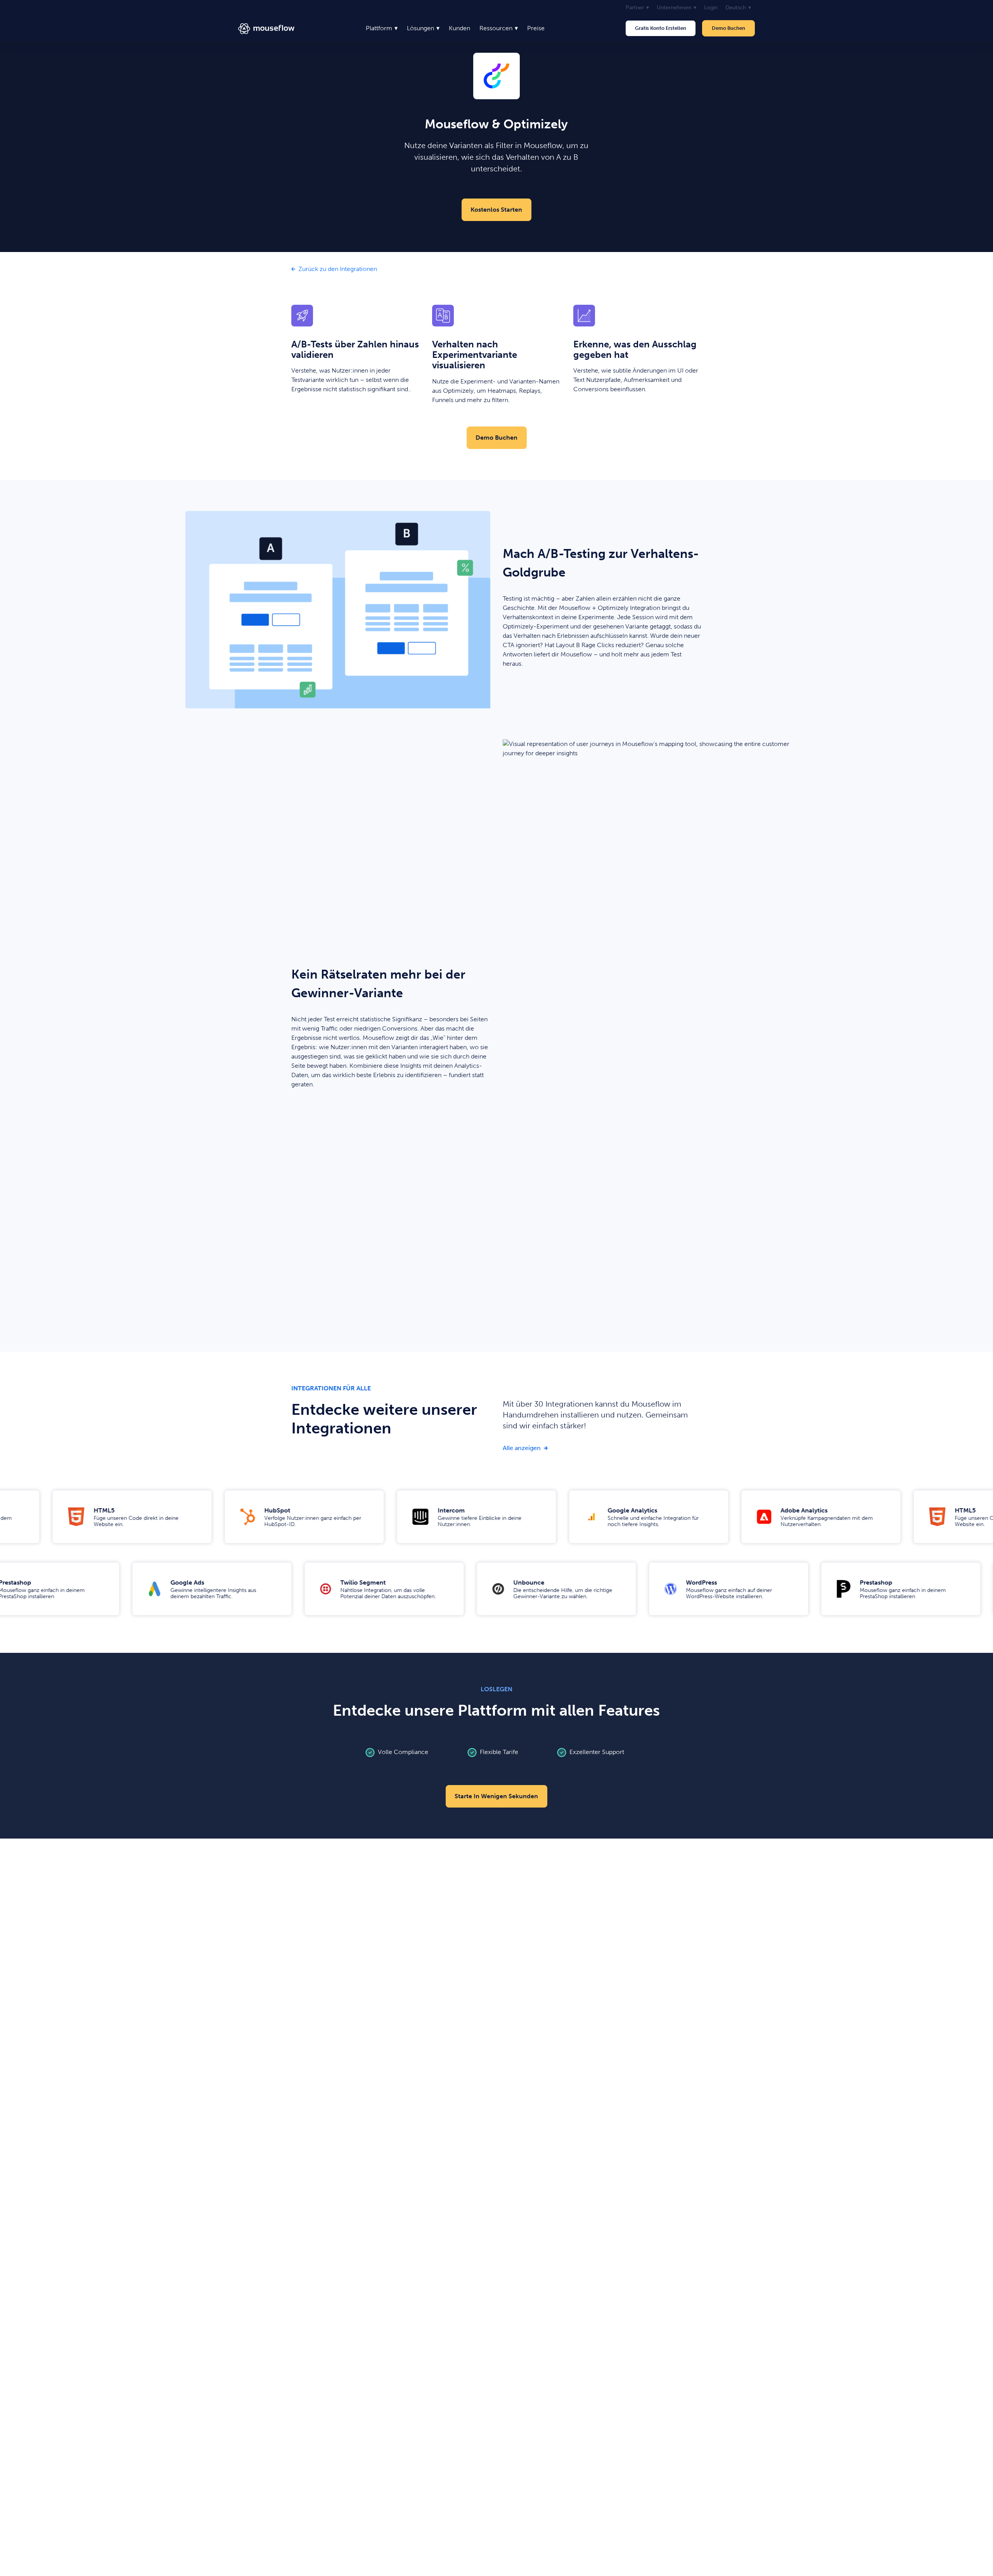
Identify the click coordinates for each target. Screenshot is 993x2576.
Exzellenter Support (597, 1752)
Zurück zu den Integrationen (338, 269)
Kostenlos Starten (496, 210)
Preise (536, 28)
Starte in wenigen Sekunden (496, 1796)
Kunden (459, 28)
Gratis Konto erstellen (661, 28)
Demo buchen (496, 438)
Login (711, 8)
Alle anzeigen (525, 1448)
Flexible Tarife (499, 1752)
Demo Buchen (728, 28)
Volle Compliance (403, 1752)
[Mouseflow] (266, 28)
